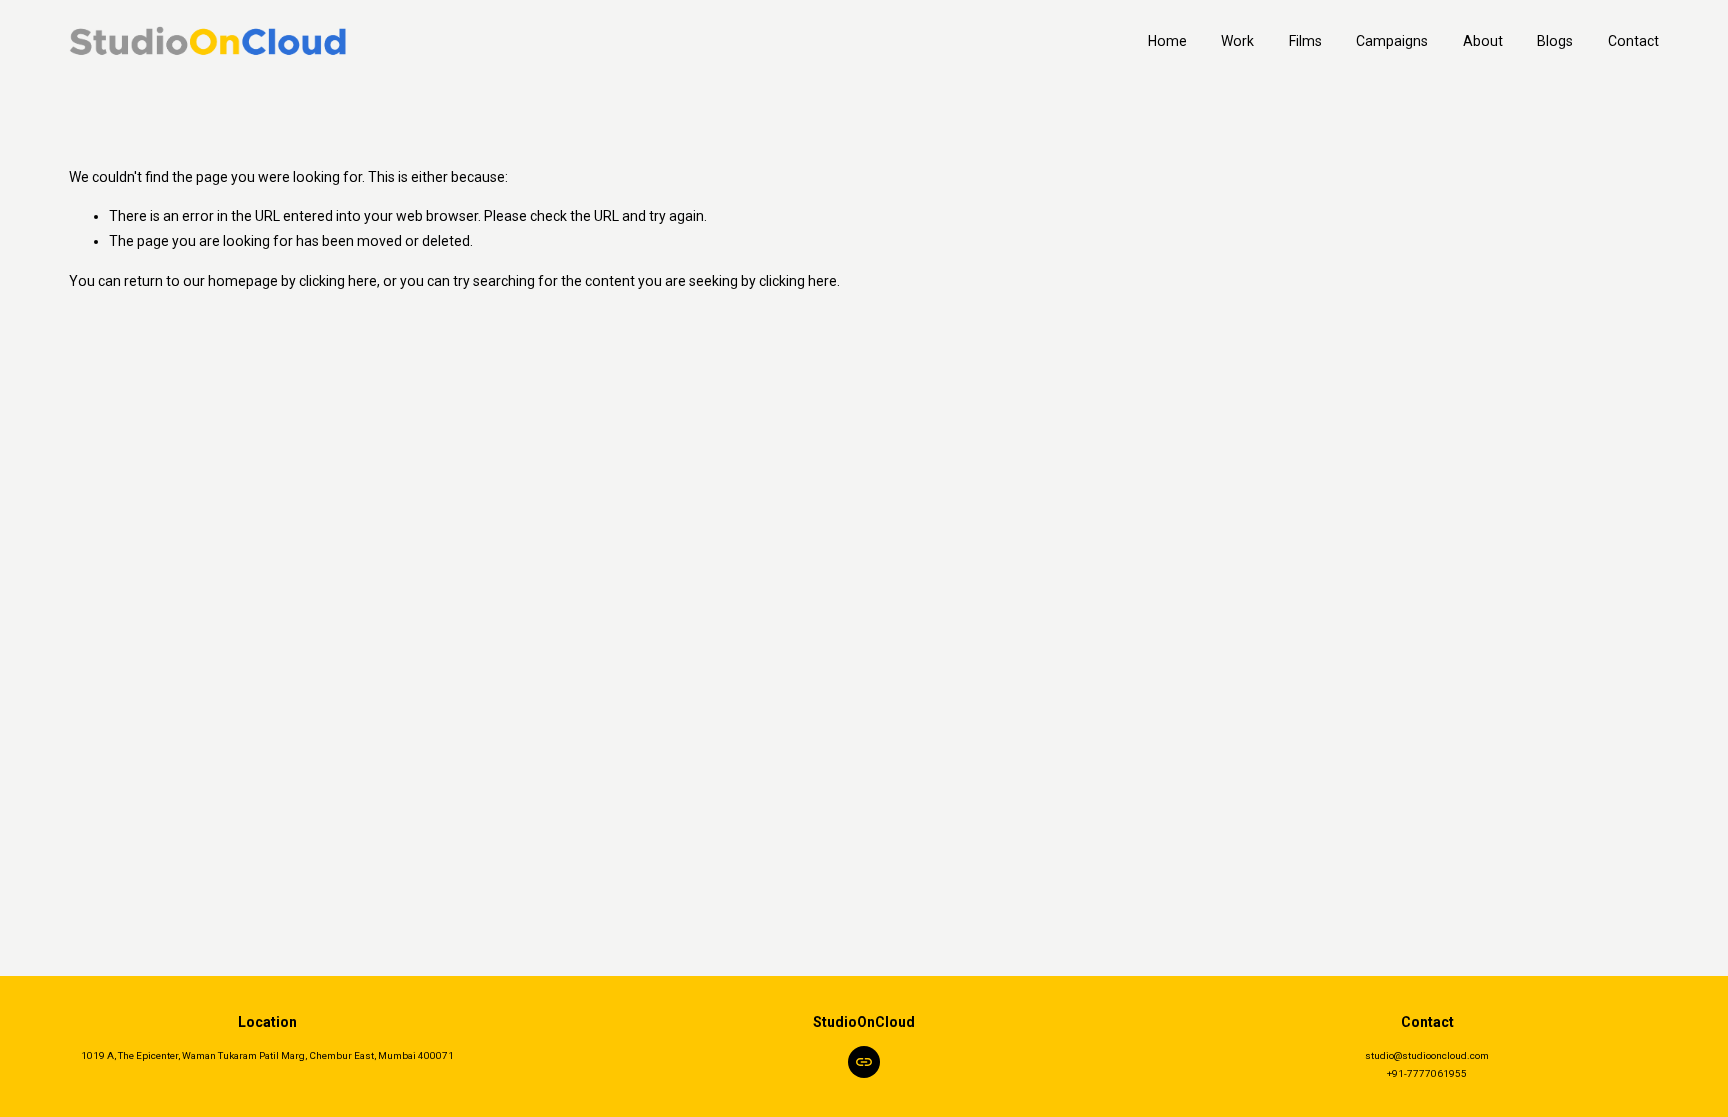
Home (1167, 41)
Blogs (1555, 41)
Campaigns (1392, 41)
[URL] (864, 1062)
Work (1237, 41)
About (1483, 41)
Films (1305, 41)
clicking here (338, 281)
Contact (1633, 41)
